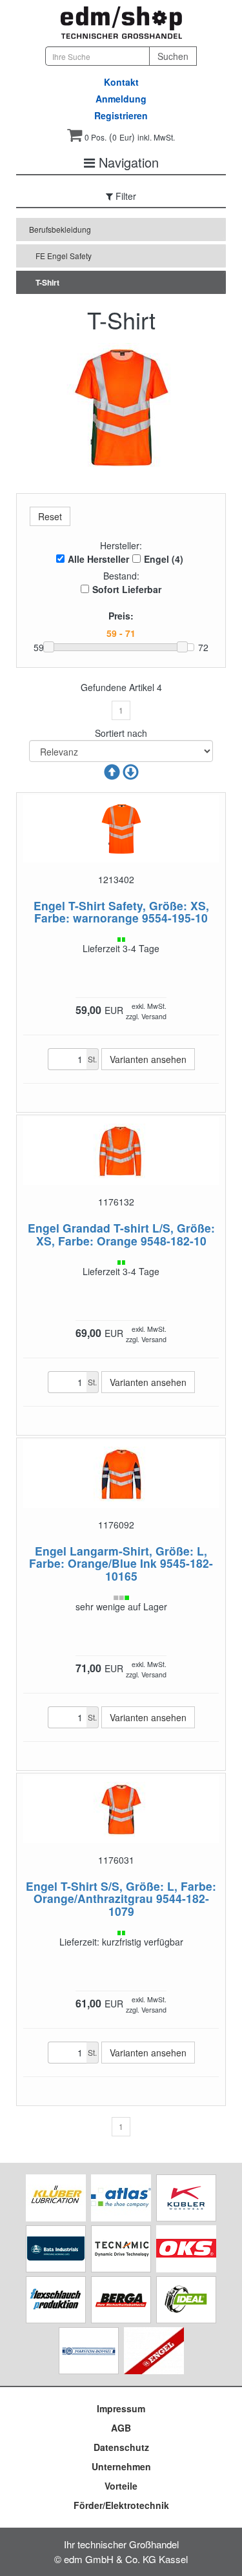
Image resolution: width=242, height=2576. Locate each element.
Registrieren (121, 115)
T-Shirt (47, 282)
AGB (121, 2428)
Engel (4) (164, 559)
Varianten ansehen (148, 1059)
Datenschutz (121, 2447)
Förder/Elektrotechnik (121, 2505)
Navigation (127, 162)
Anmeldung (121, 99)
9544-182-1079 (159, 1904)
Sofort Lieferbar (127, 589)
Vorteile (121, 2486)
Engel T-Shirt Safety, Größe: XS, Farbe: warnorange (121, 912)
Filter (125, 196)
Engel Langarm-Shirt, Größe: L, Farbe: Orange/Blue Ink (118, 1557)
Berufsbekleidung (60, 229)
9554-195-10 (175, 918)
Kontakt (121, 82)
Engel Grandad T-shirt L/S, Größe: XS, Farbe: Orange (121, 1234)
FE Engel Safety (64, 256)
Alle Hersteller (98, 559)
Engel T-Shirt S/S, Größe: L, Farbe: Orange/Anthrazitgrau (121, 1892)
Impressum (121, 2408)
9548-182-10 (174, 1241)
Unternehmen (121, 2466)
